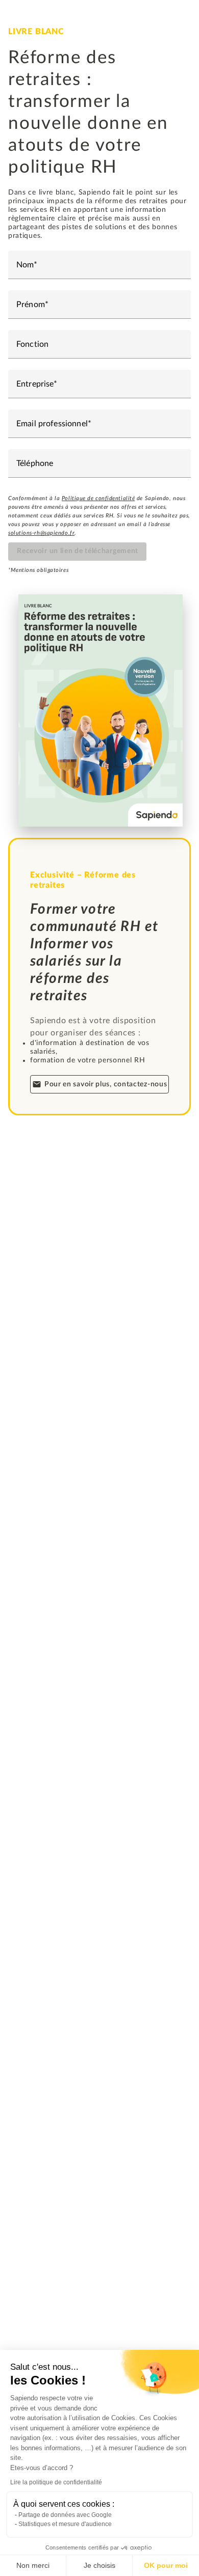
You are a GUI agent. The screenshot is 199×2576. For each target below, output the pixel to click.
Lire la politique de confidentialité (56, 2482)
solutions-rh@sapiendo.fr (41, 533)
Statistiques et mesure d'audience (65, 2524)
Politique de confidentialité (98, 498)
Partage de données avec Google (65, 2515)
